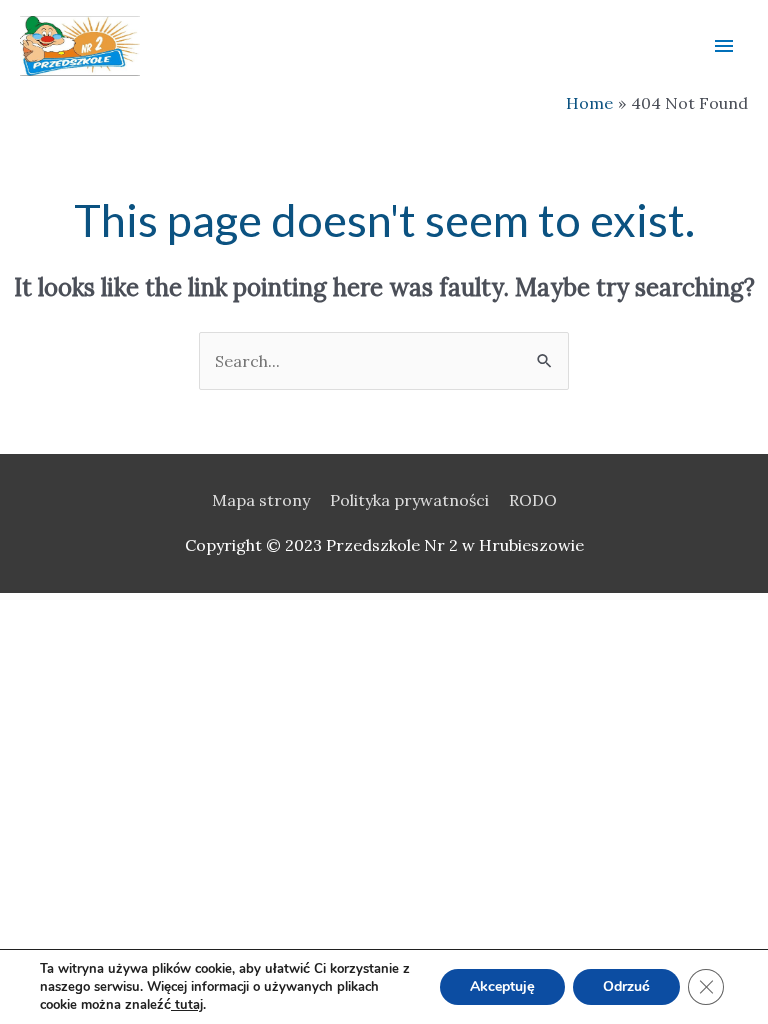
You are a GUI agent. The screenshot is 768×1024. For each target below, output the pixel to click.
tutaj (187, 1005)
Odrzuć (626, 986)
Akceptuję (502, 986)
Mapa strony (261, 500)
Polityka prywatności (409, 500)
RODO (533, 500)
